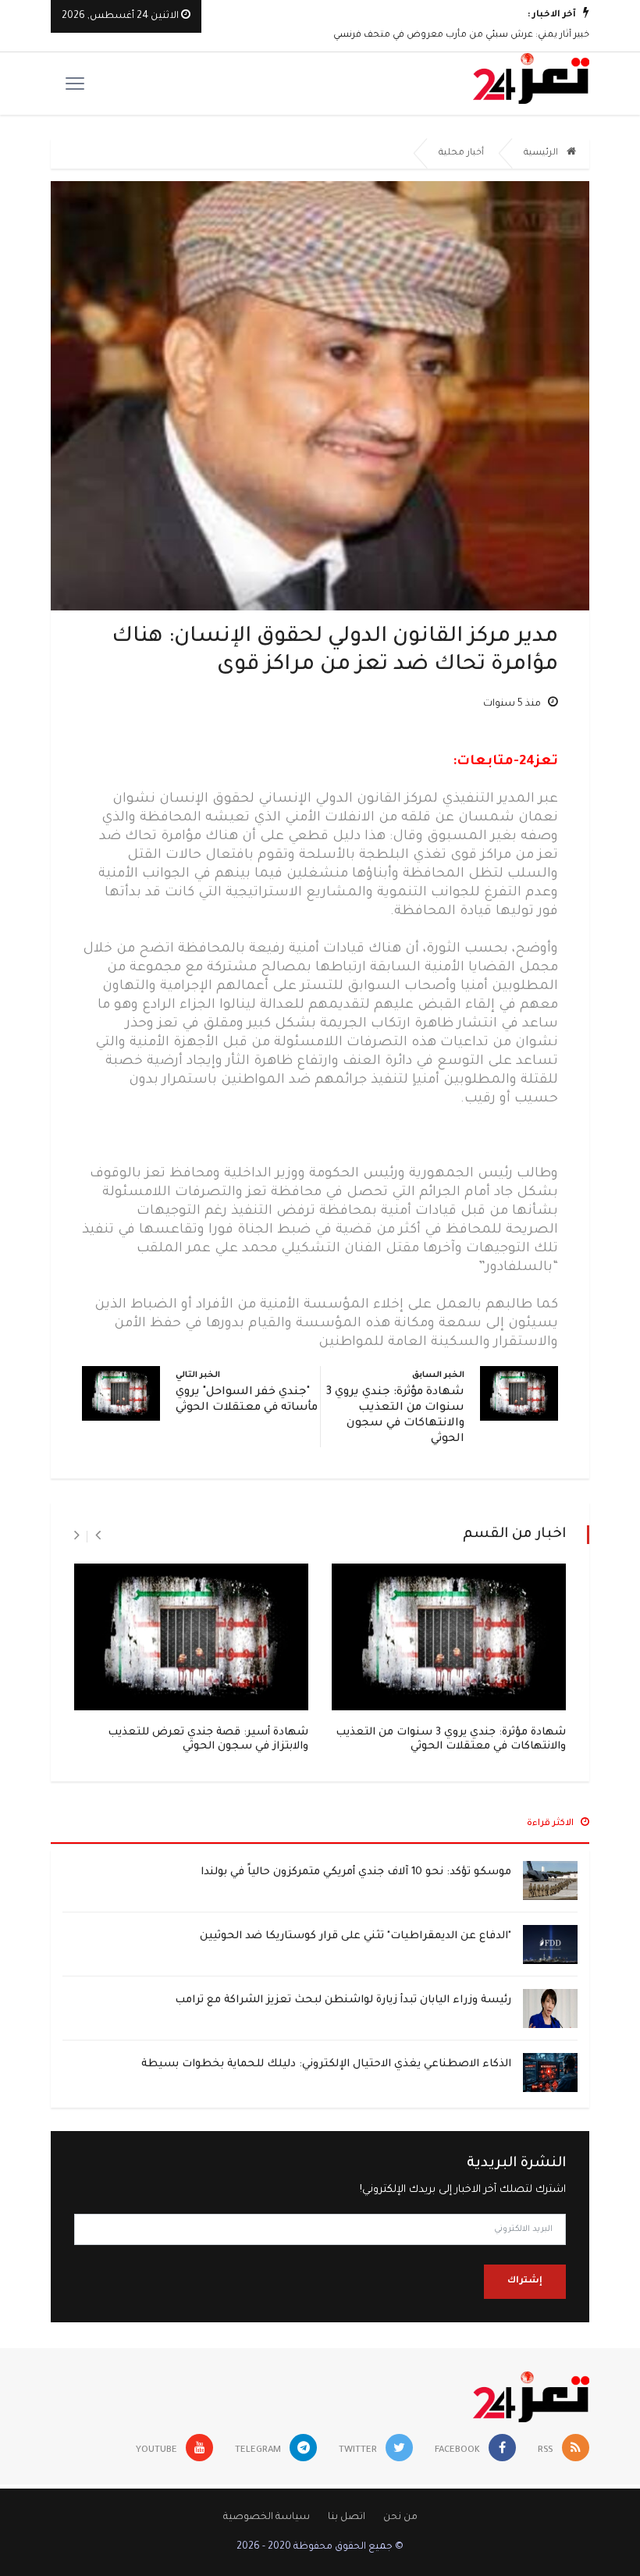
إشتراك (525, 2281)
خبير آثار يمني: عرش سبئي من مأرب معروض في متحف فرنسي (461, 36)
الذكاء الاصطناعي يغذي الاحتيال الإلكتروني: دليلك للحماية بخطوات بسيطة (326, 2064)
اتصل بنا (347, 2517)
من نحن (400, 2517)
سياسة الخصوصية (267, 2517)
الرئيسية (542, 153)
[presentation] (98, 1536)
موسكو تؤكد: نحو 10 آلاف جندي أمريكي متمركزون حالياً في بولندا (356, 1872)
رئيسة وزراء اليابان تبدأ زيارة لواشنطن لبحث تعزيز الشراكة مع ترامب (343, 2000)
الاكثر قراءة (551, 1824)
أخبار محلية (461, 153)
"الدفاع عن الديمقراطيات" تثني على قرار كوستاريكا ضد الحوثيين (356, 1936)
